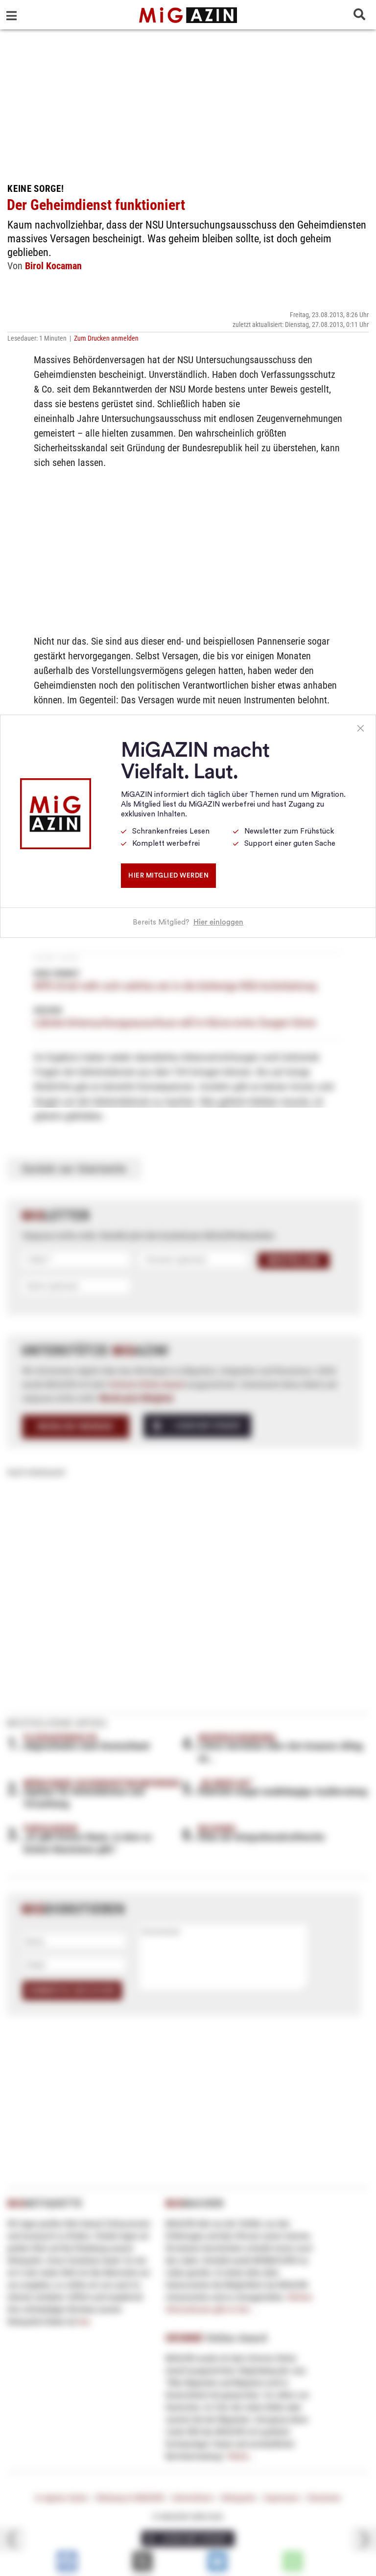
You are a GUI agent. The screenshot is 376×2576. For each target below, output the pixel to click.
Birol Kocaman (53, 266)
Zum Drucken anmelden (106, 338)
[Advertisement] (188, 103)
